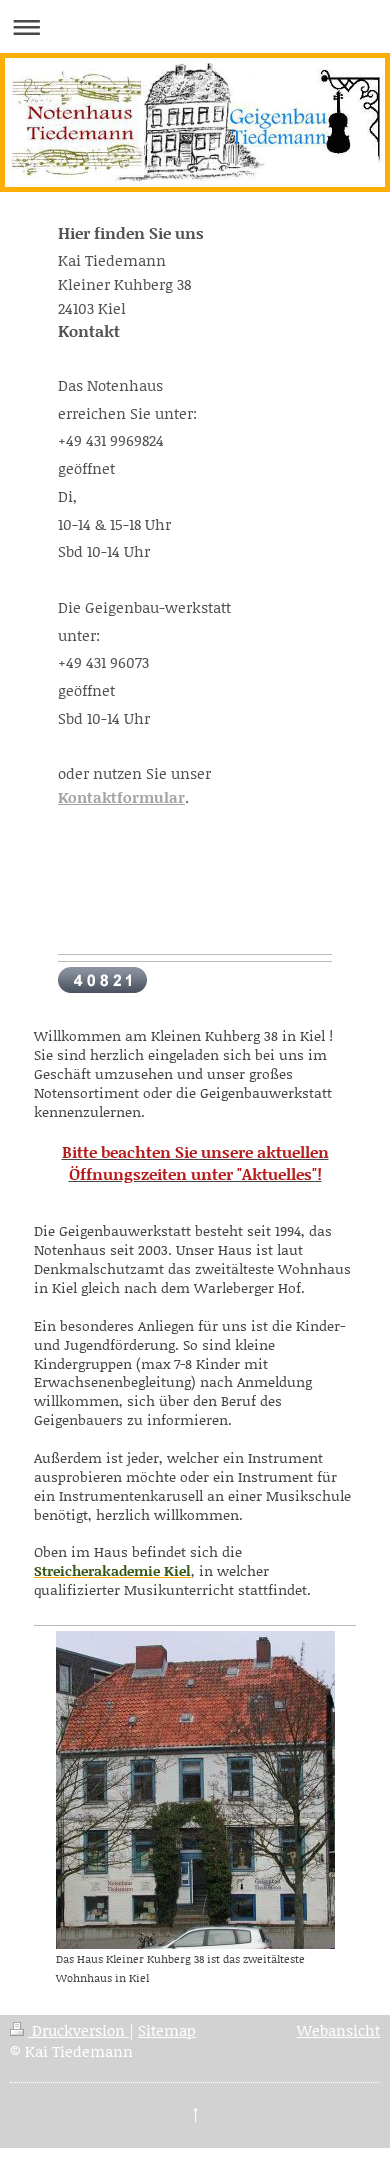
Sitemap (167, 2030)
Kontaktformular (121, 797)
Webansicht (338, 2030)
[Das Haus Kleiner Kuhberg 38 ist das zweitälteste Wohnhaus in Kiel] (195, 1790)
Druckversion (78, 2030)
